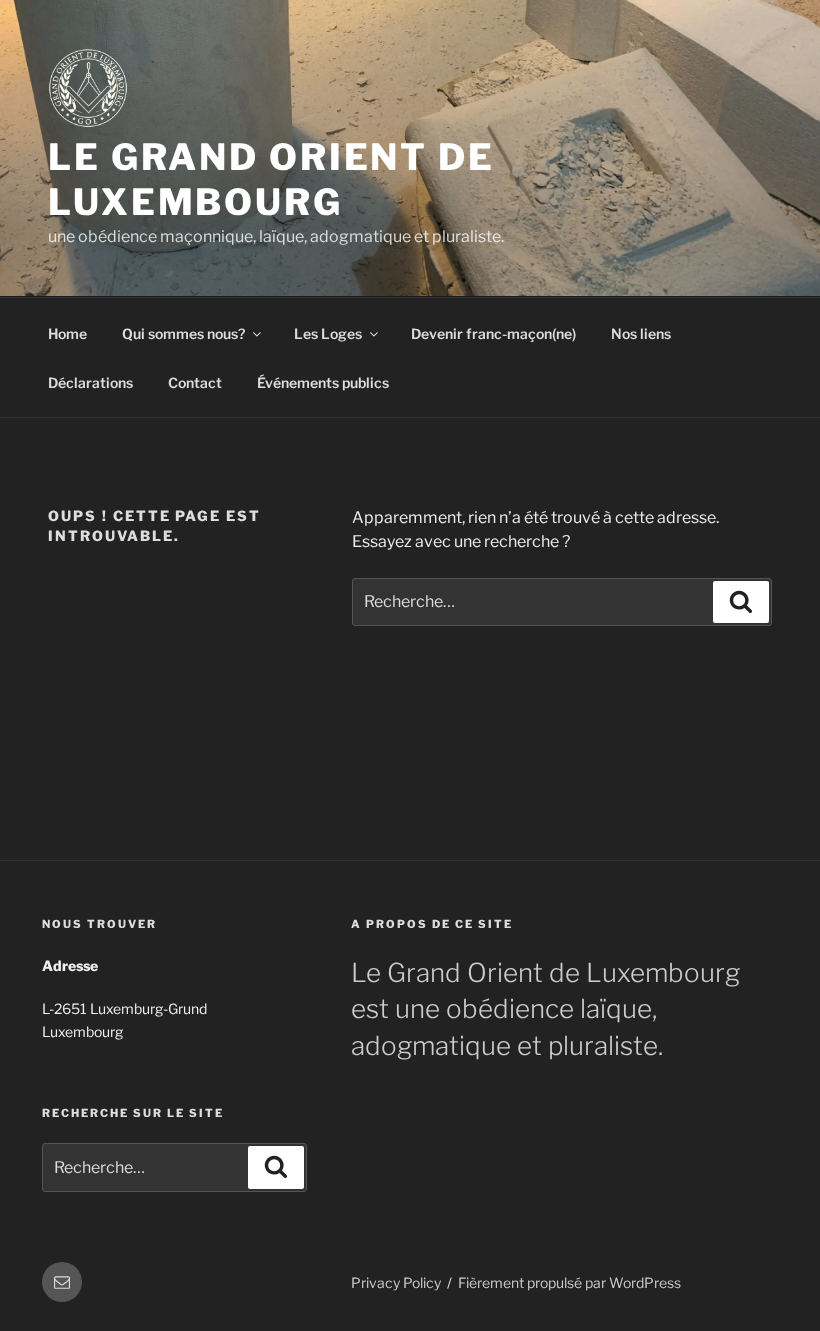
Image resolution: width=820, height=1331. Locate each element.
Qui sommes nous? (183, 333)
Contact (195, 382)
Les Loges (328, 333)
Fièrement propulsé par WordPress (569, 1282)
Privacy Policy (396, 1282)
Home (67, 333)
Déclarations (90, 382)
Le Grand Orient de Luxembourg (271, 179)
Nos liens (641, 333)
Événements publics (323, 382)
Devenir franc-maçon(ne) (493, 333)
